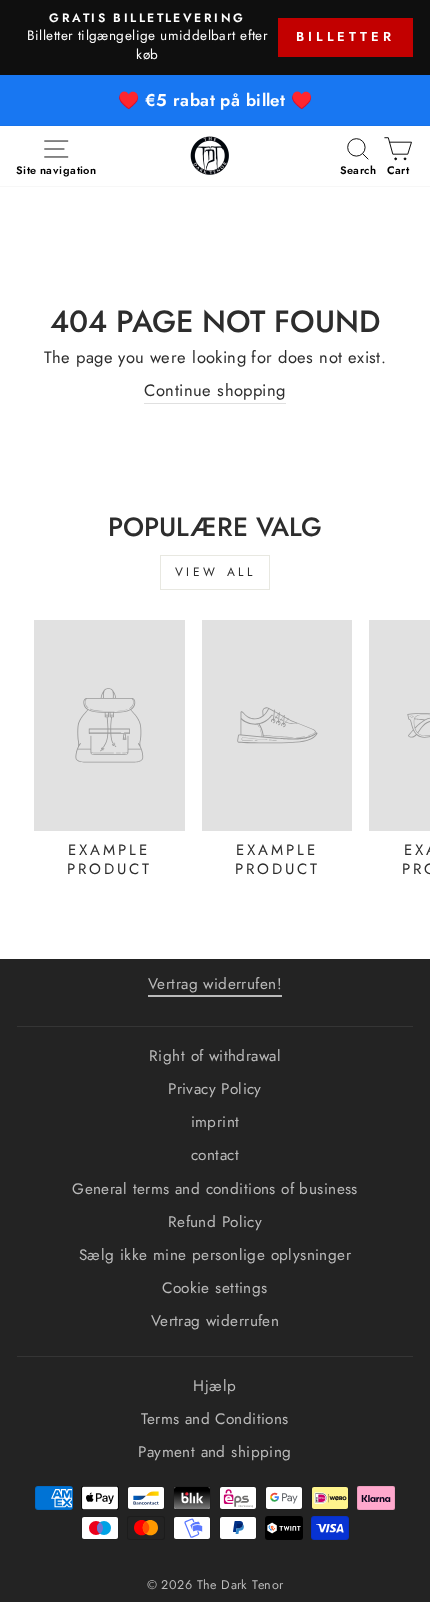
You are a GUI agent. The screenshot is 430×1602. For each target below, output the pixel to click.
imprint (215, 1122)
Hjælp (214, 1386)
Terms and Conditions (214, 1419)
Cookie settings (214, 1288)
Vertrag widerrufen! (215, 984)
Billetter (345, 36)
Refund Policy (215, 1222)
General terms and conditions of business (215, 1189)
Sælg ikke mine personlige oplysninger (215, 1255)
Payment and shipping (214, 1452)
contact (215, 1155)
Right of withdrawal (215, 1056)
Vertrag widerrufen (215, 1321)
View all (215, 572)
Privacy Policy (215, 1089)
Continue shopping (214, 390)
